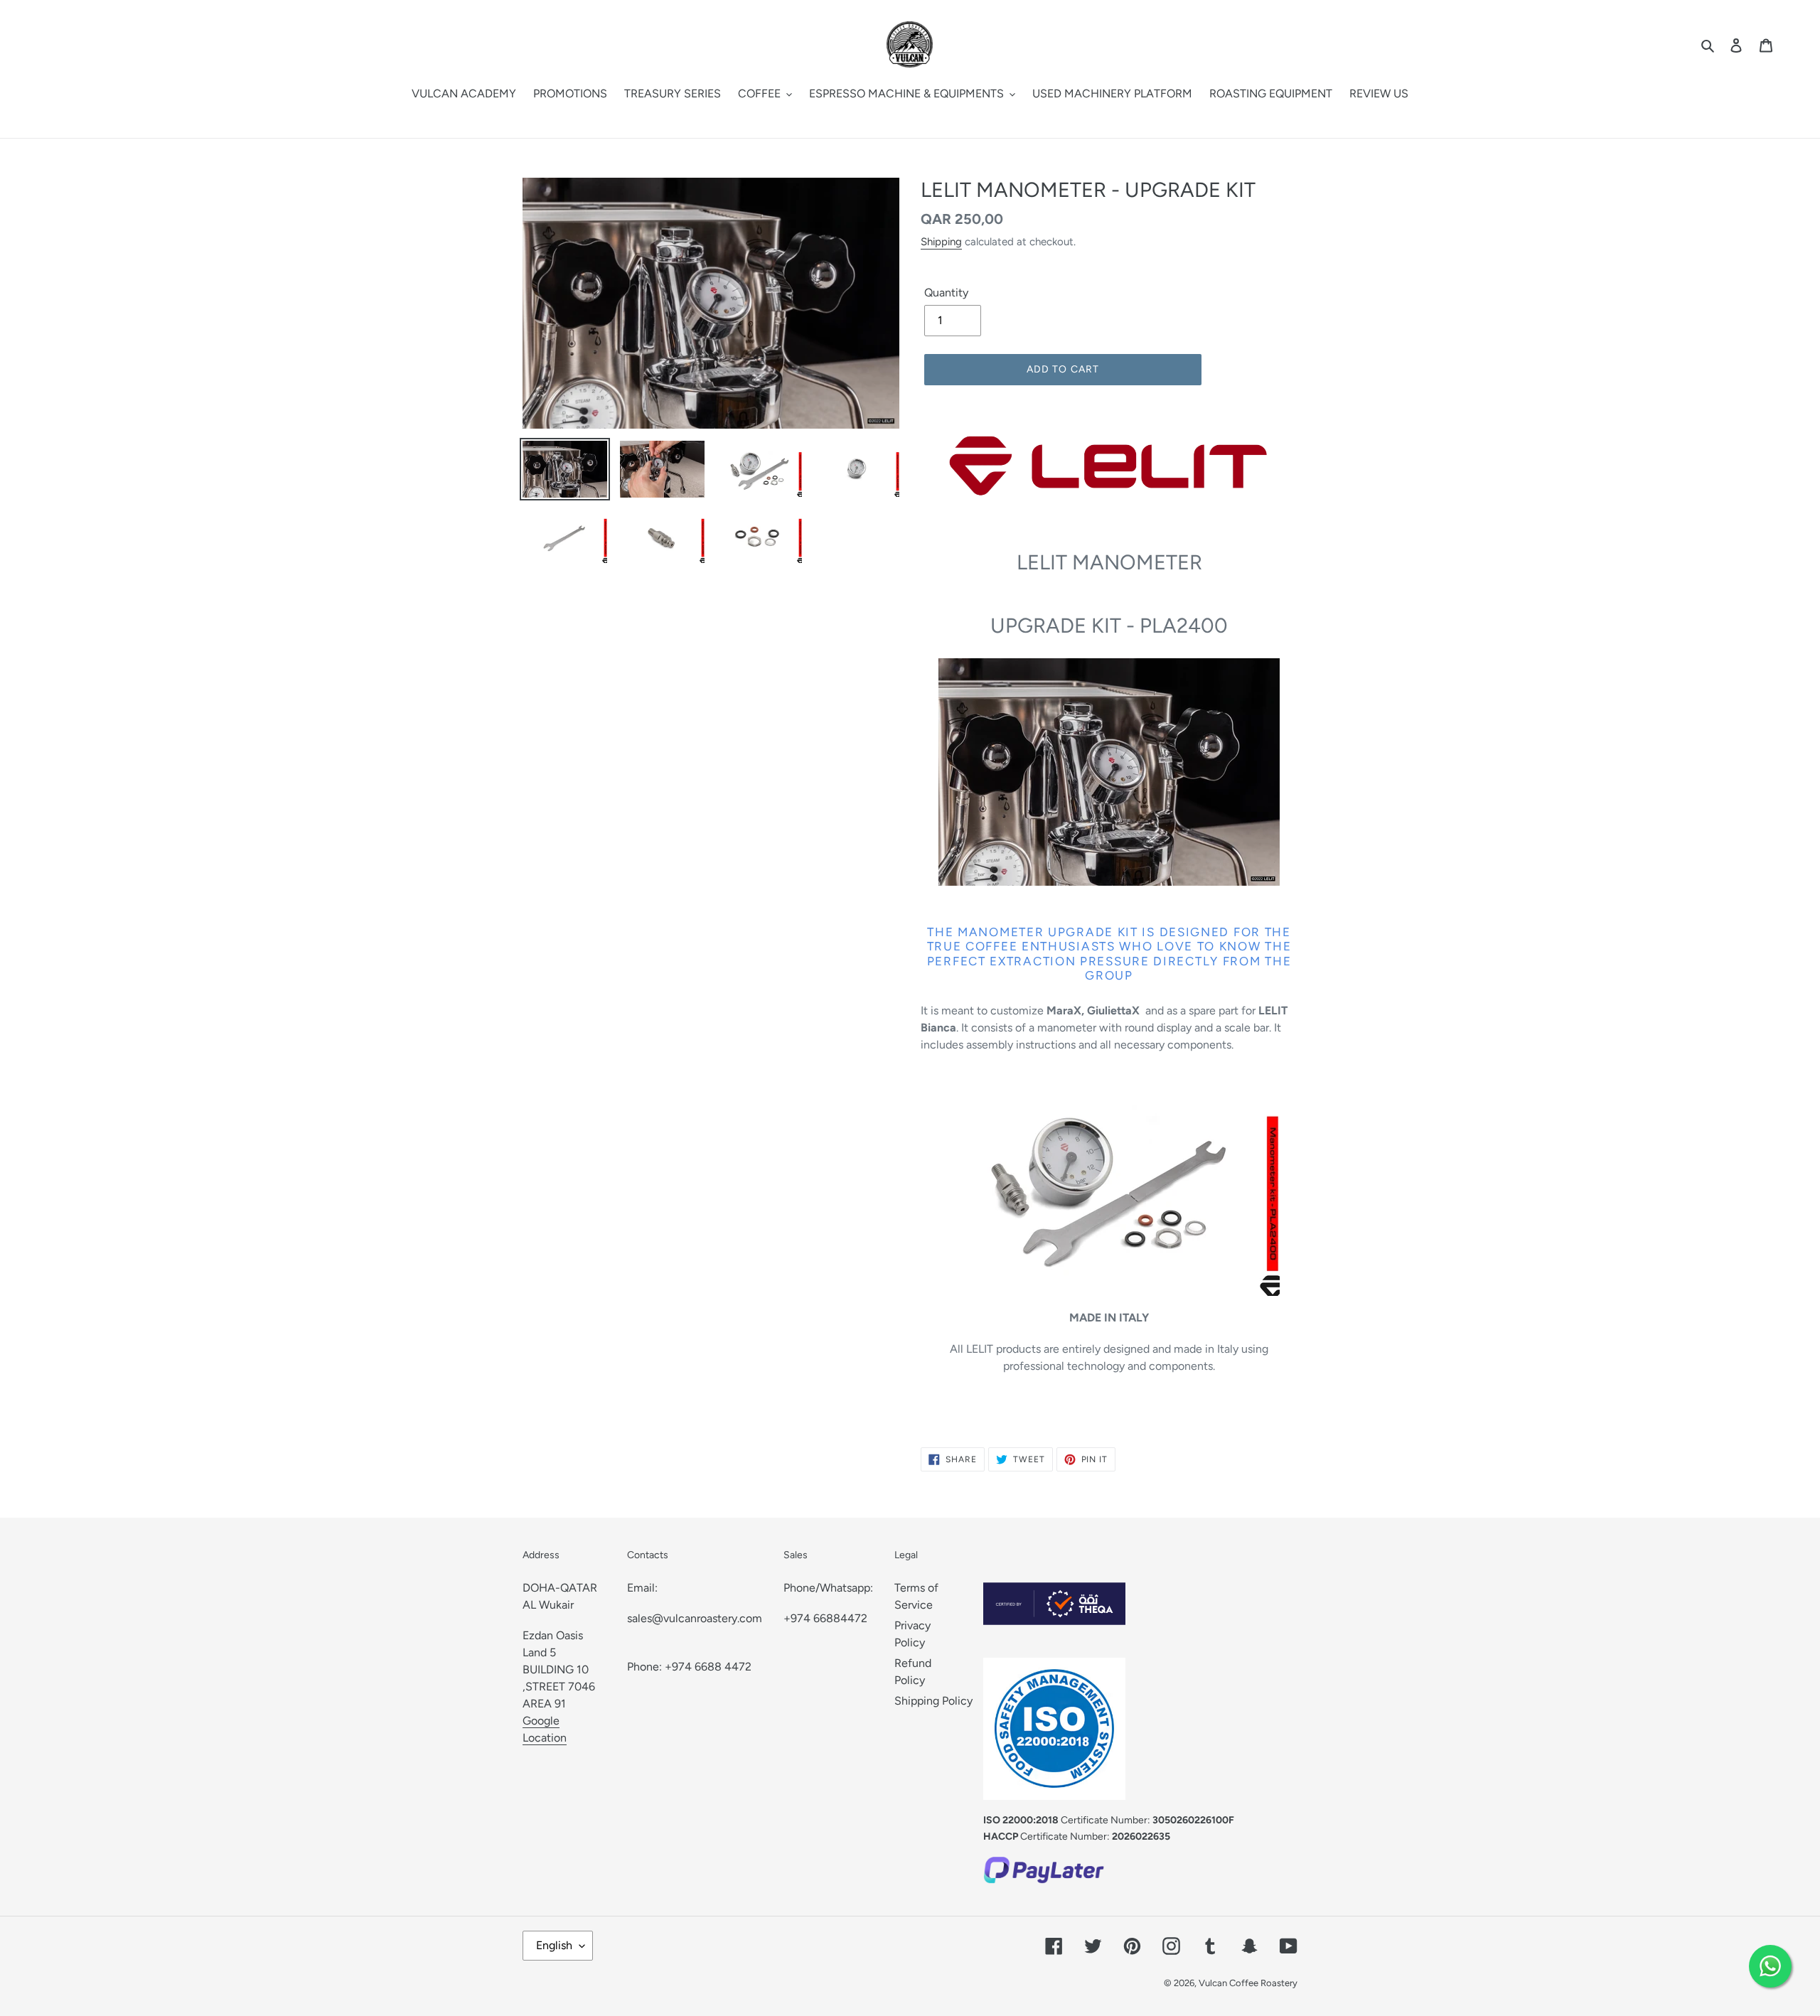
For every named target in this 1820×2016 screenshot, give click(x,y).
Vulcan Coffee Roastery (1248, 1983)
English (554, 1945)
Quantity (946, 293)
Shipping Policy (933, 1701)
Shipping (941, 242)
